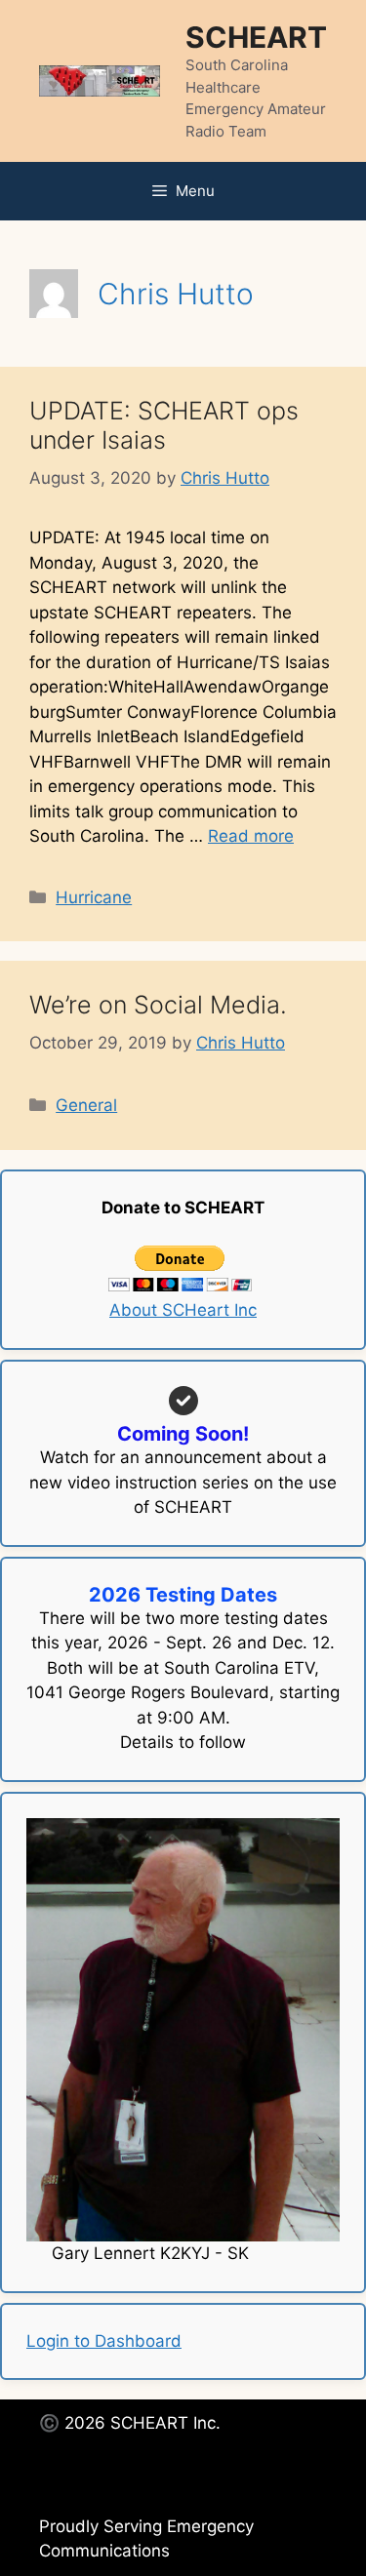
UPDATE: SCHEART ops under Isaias (164, 425)
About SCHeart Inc (183, 1310)
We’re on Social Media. (158, 1005)
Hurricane (94, 897)
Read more (251, 836)
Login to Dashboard (104, 2341)
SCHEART (256, 37)
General (86, 1105)
